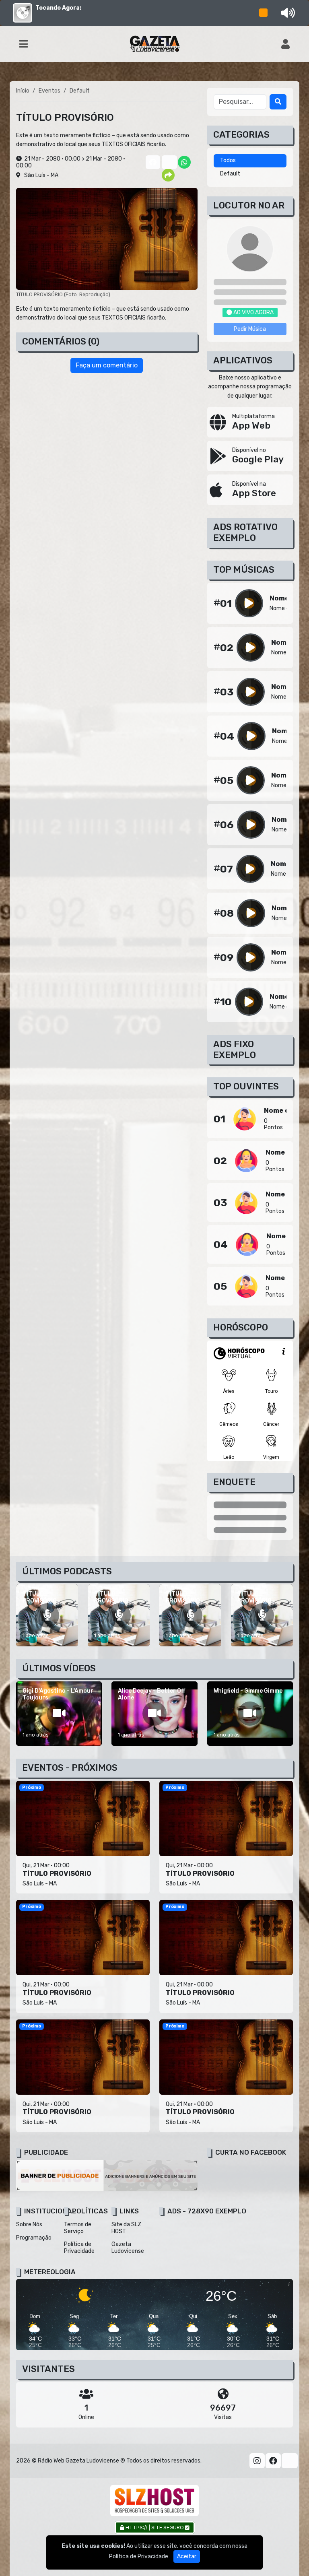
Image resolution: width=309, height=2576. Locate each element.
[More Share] (168, 175)
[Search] (278, 102)
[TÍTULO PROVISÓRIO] (47, 1615)
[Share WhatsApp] (184, 162)
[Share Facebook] (152, 162)
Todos (228, 160)
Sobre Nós (29, 2224)
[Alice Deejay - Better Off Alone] (154, 1714)
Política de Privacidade (79, 2248)
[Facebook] (273, 2461)
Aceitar (187, 2556)
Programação (34, 2238)
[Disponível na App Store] (250, 490)
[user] (285, 44)
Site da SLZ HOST (126, 2228)
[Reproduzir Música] (249, 603)
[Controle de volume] (286, 13)
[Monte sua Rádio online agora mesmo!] (154, 2501)
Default (230, 174)
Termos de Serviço (78, 2228)
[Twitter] (290, 2461)
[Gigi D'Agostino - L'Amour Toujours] (59, 1714)
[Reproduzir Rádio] (264, 13)
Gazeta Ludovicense (128, 2248)
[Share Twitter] (168, 162)
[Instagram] (257, 2461)
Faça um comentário (107, 365)
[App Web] (250, 422)
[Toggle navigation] (24, 44)
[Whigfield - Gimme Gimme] (250, 1714)
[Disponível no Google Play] (250, 456)
